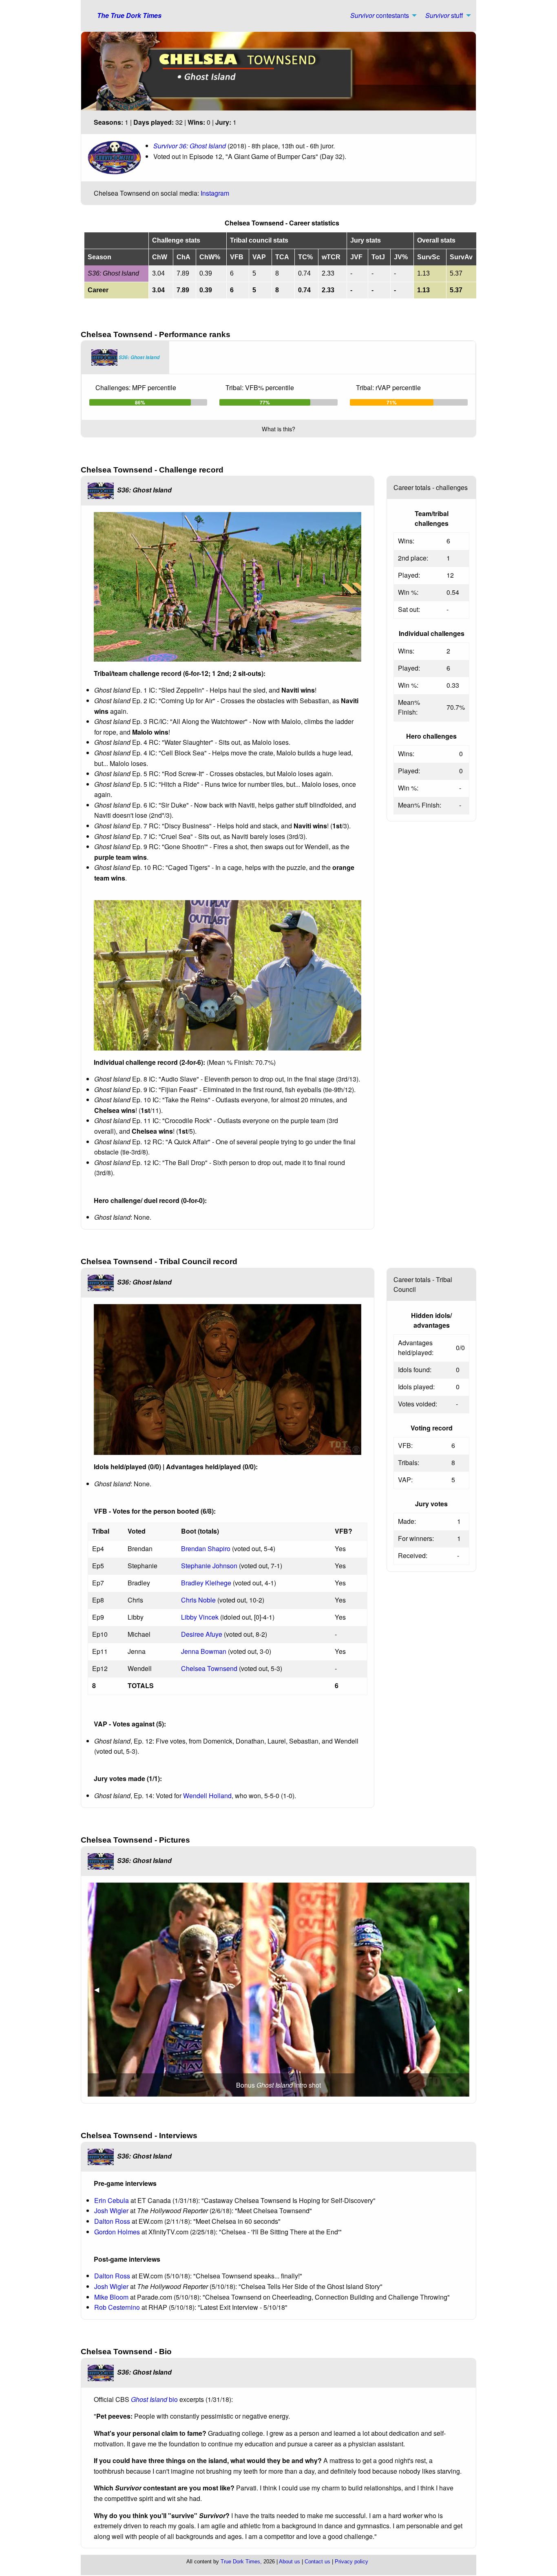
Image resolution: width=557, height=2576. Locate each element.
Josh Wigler (111, 2211)
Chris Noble (198, 1600)
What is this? (278, 429)
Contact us (317, 2562)
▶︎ (464, 1989)
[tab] (125, 358)
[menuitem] (381, 15)
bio (154, 2399)
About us (290, 2562)
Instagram (215, 193)
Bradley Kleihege (206, 1583)
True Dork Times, (241, 2562)
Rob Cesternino (117, 2307)
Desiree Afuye (202, 1634)
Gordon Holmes (117, 2232)
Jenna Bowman (204, 1651)
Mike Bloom (112, 2297)
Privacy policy (351, 2562)
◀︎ (100, 1989)
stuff (444, 15)
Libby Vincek (200, 1617)
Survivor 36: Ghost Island (190, 146)
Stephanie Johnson (209, 1566)
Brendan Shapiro (206, 1548)
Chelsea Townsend (209, 1668)
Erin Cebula (112, 2200)
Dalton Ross (112, 2221)
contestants (380, 15)
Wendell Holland (207, 1796)
